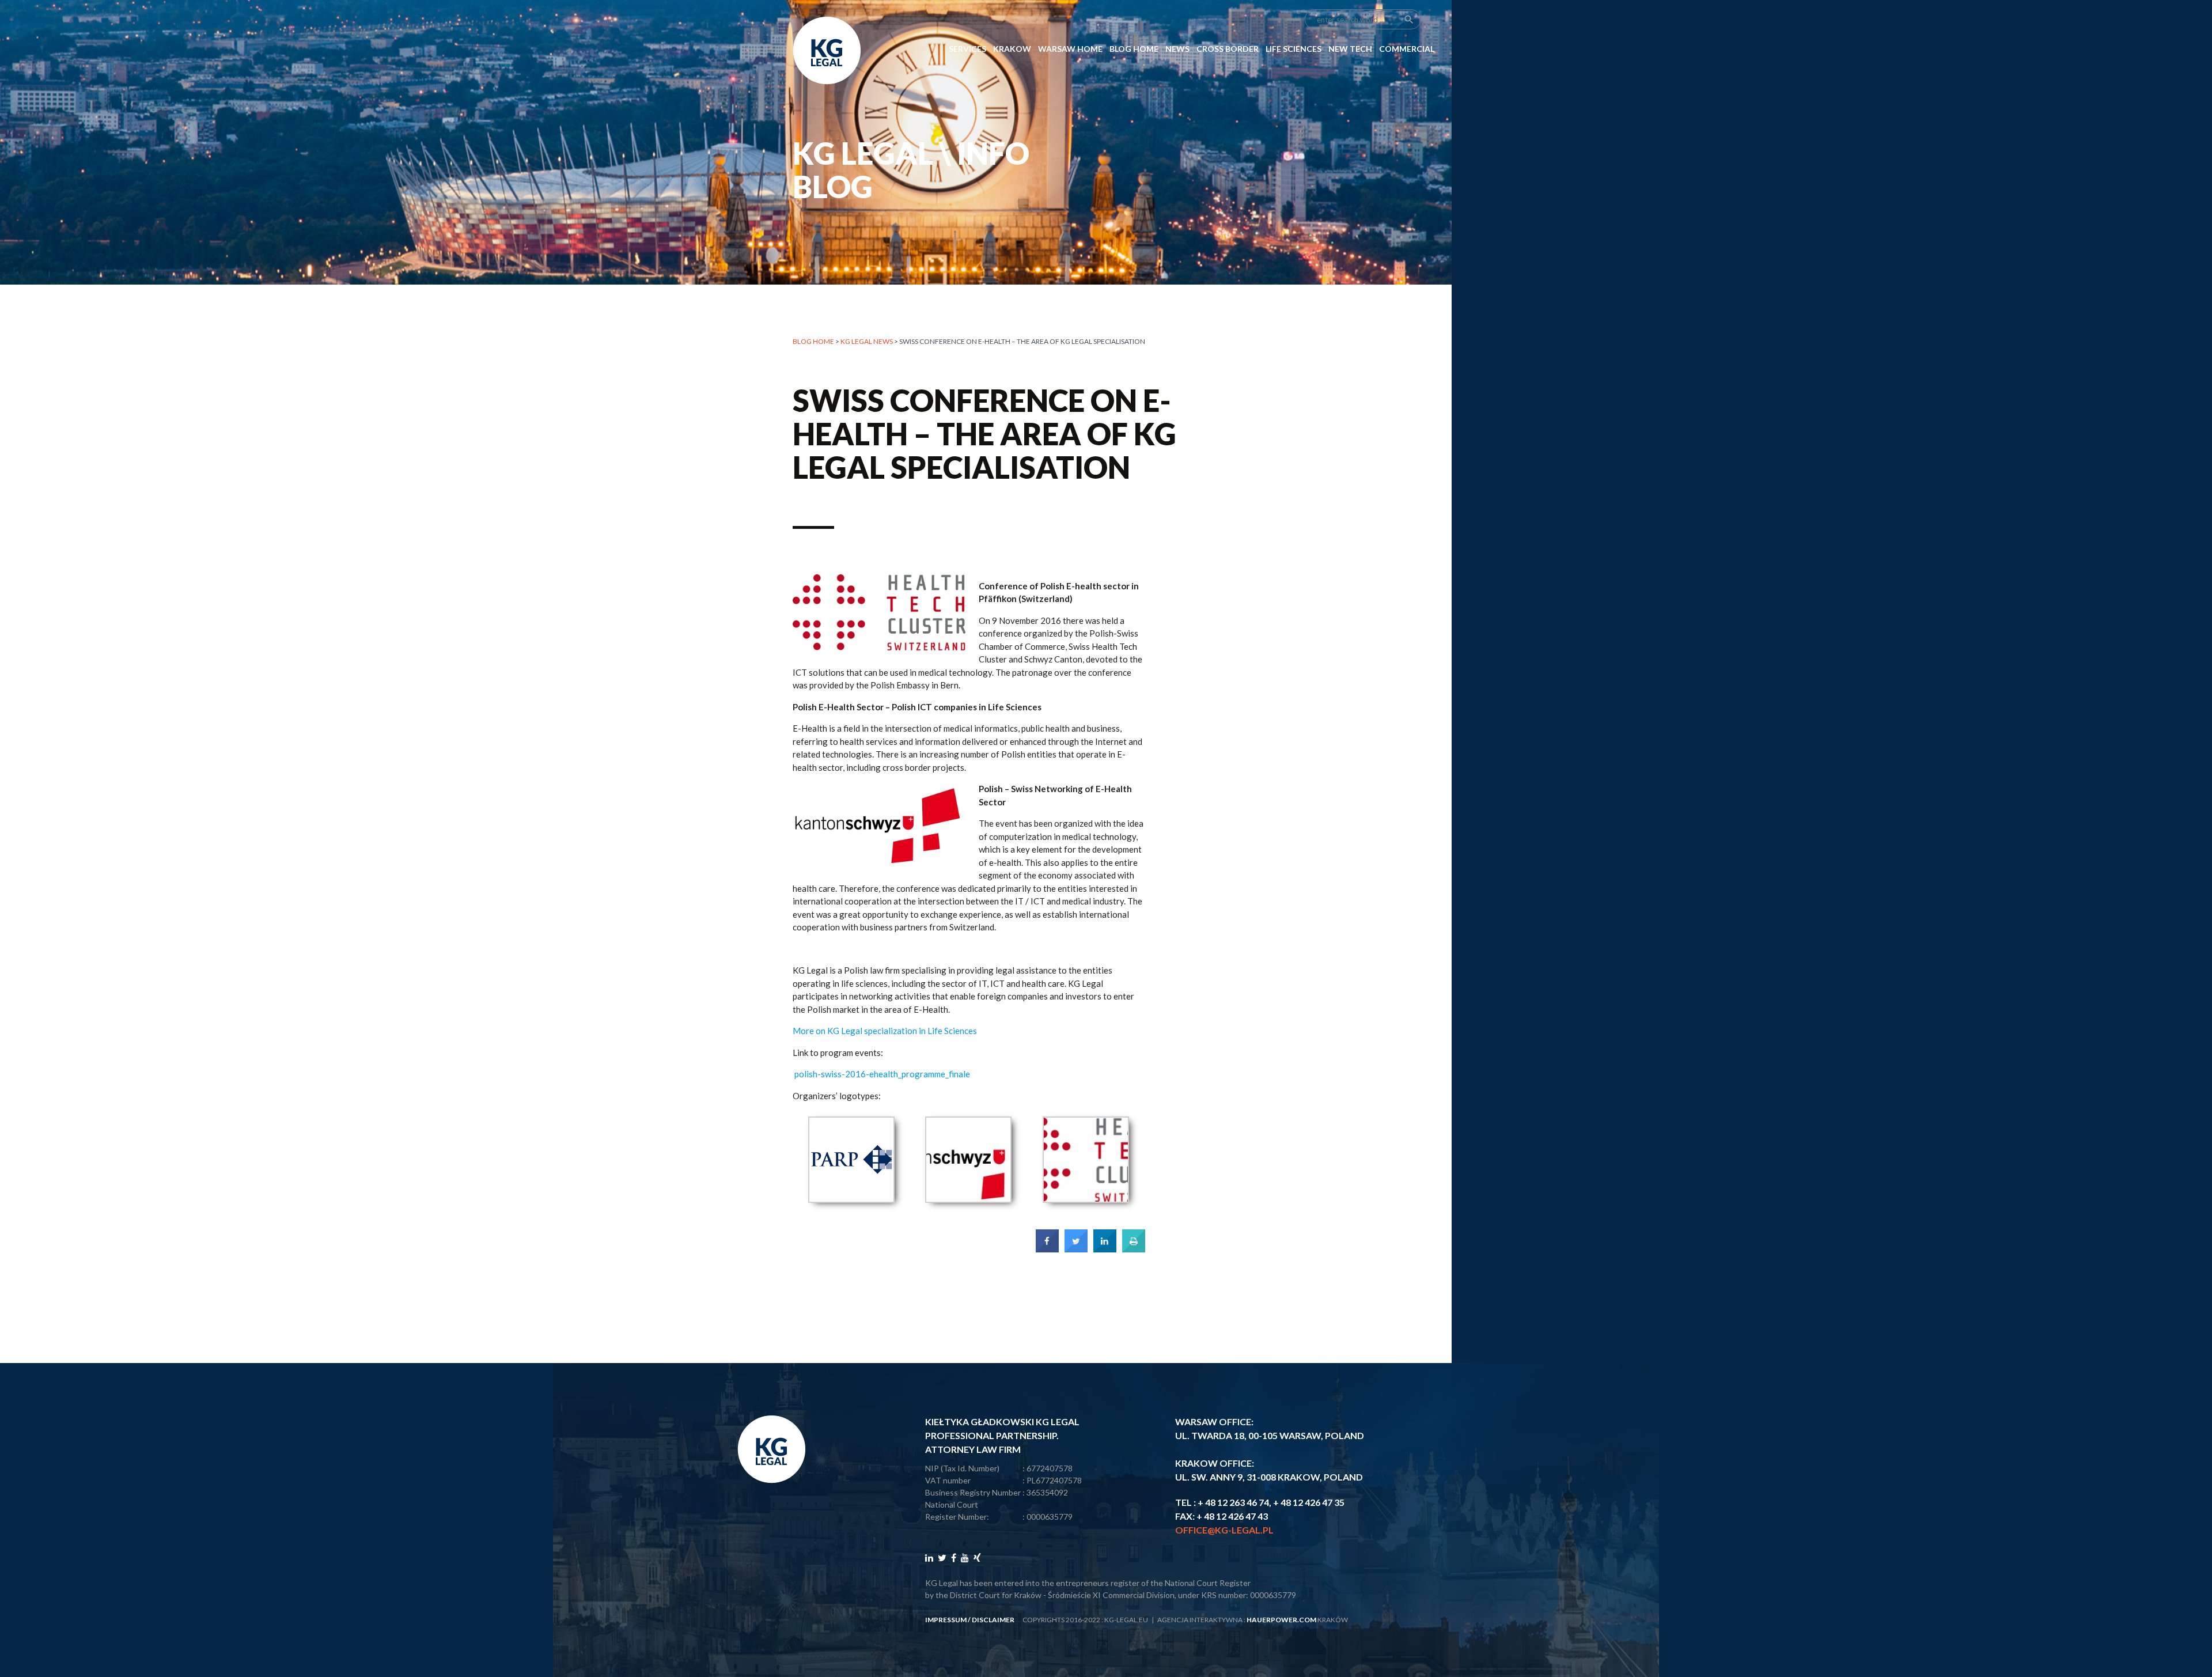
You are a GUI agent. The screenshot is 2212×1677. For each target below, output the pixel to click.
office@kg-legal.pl (1224, 1530)
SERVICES (967, 49)
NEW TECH (1350, 49)
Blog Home (1134, 49)
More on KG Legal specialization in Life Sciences (885, 1031)
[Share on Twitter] (1076, 1249)
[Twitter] (942, 1557)
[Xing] (977, 1557)
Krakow (1012, 49)
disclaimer (993, 1620)
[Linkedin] (929, 1557)
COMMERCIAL (1407, 49)
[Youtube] (965, 1557)
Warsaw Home (1070, 49)
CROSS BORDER (1228, 49)
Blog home (813, 341)
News (1177, 49)
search (1409, 20)
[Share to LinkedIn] (1105, 1249)
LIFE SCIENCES (1294, 49)
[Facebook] (954, 1557)
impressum (946, 1620)
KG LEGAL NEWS (867, 341)
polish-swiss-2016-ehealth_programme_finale (882, 1074)
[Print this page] (1134, 1249)
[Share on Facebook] (1047, 1249)
